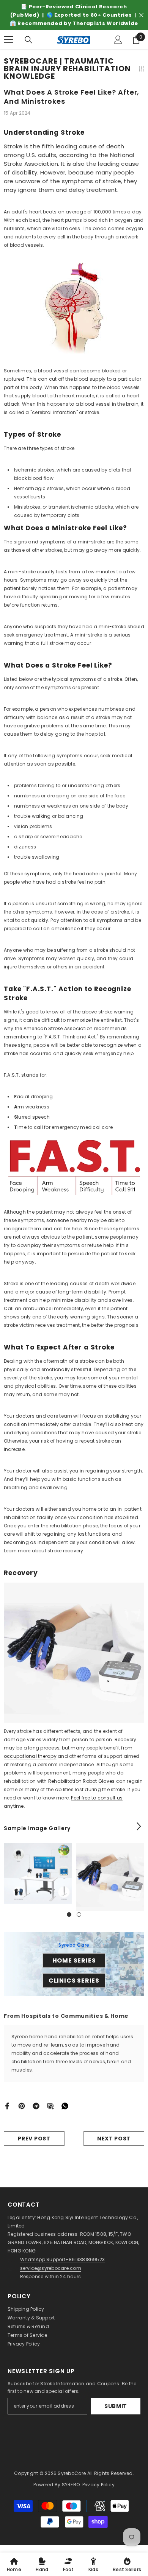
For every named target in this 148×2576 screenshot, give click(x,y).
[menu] (8, 40)
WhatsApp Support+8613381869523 (62, 2259)
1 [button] (69, 1914)
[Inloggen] (118, 40)
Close (141, 15)
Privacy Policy (24, 2344)
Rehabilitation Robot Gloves (81, 1781)
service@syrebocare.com (51, 2268)
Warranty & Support (31, 2318)
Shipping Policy (26, 2309)
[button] (139, 1826)
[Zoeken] (28, 40)
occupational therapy (30, 1756)
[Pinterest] (22, 2105)
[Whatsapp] (65, 2105)
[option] (74, 15)
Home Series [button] (74, 1960)
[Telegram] (36, 2105)
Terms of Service (27, 2335)
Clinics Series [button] (74, 1981)
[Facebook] (7, 2105)
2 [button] (79, 1914)
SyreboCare (72, 2473)
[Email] (50, 2105)
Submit (116, 2406)
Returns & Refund (28, 2326)
